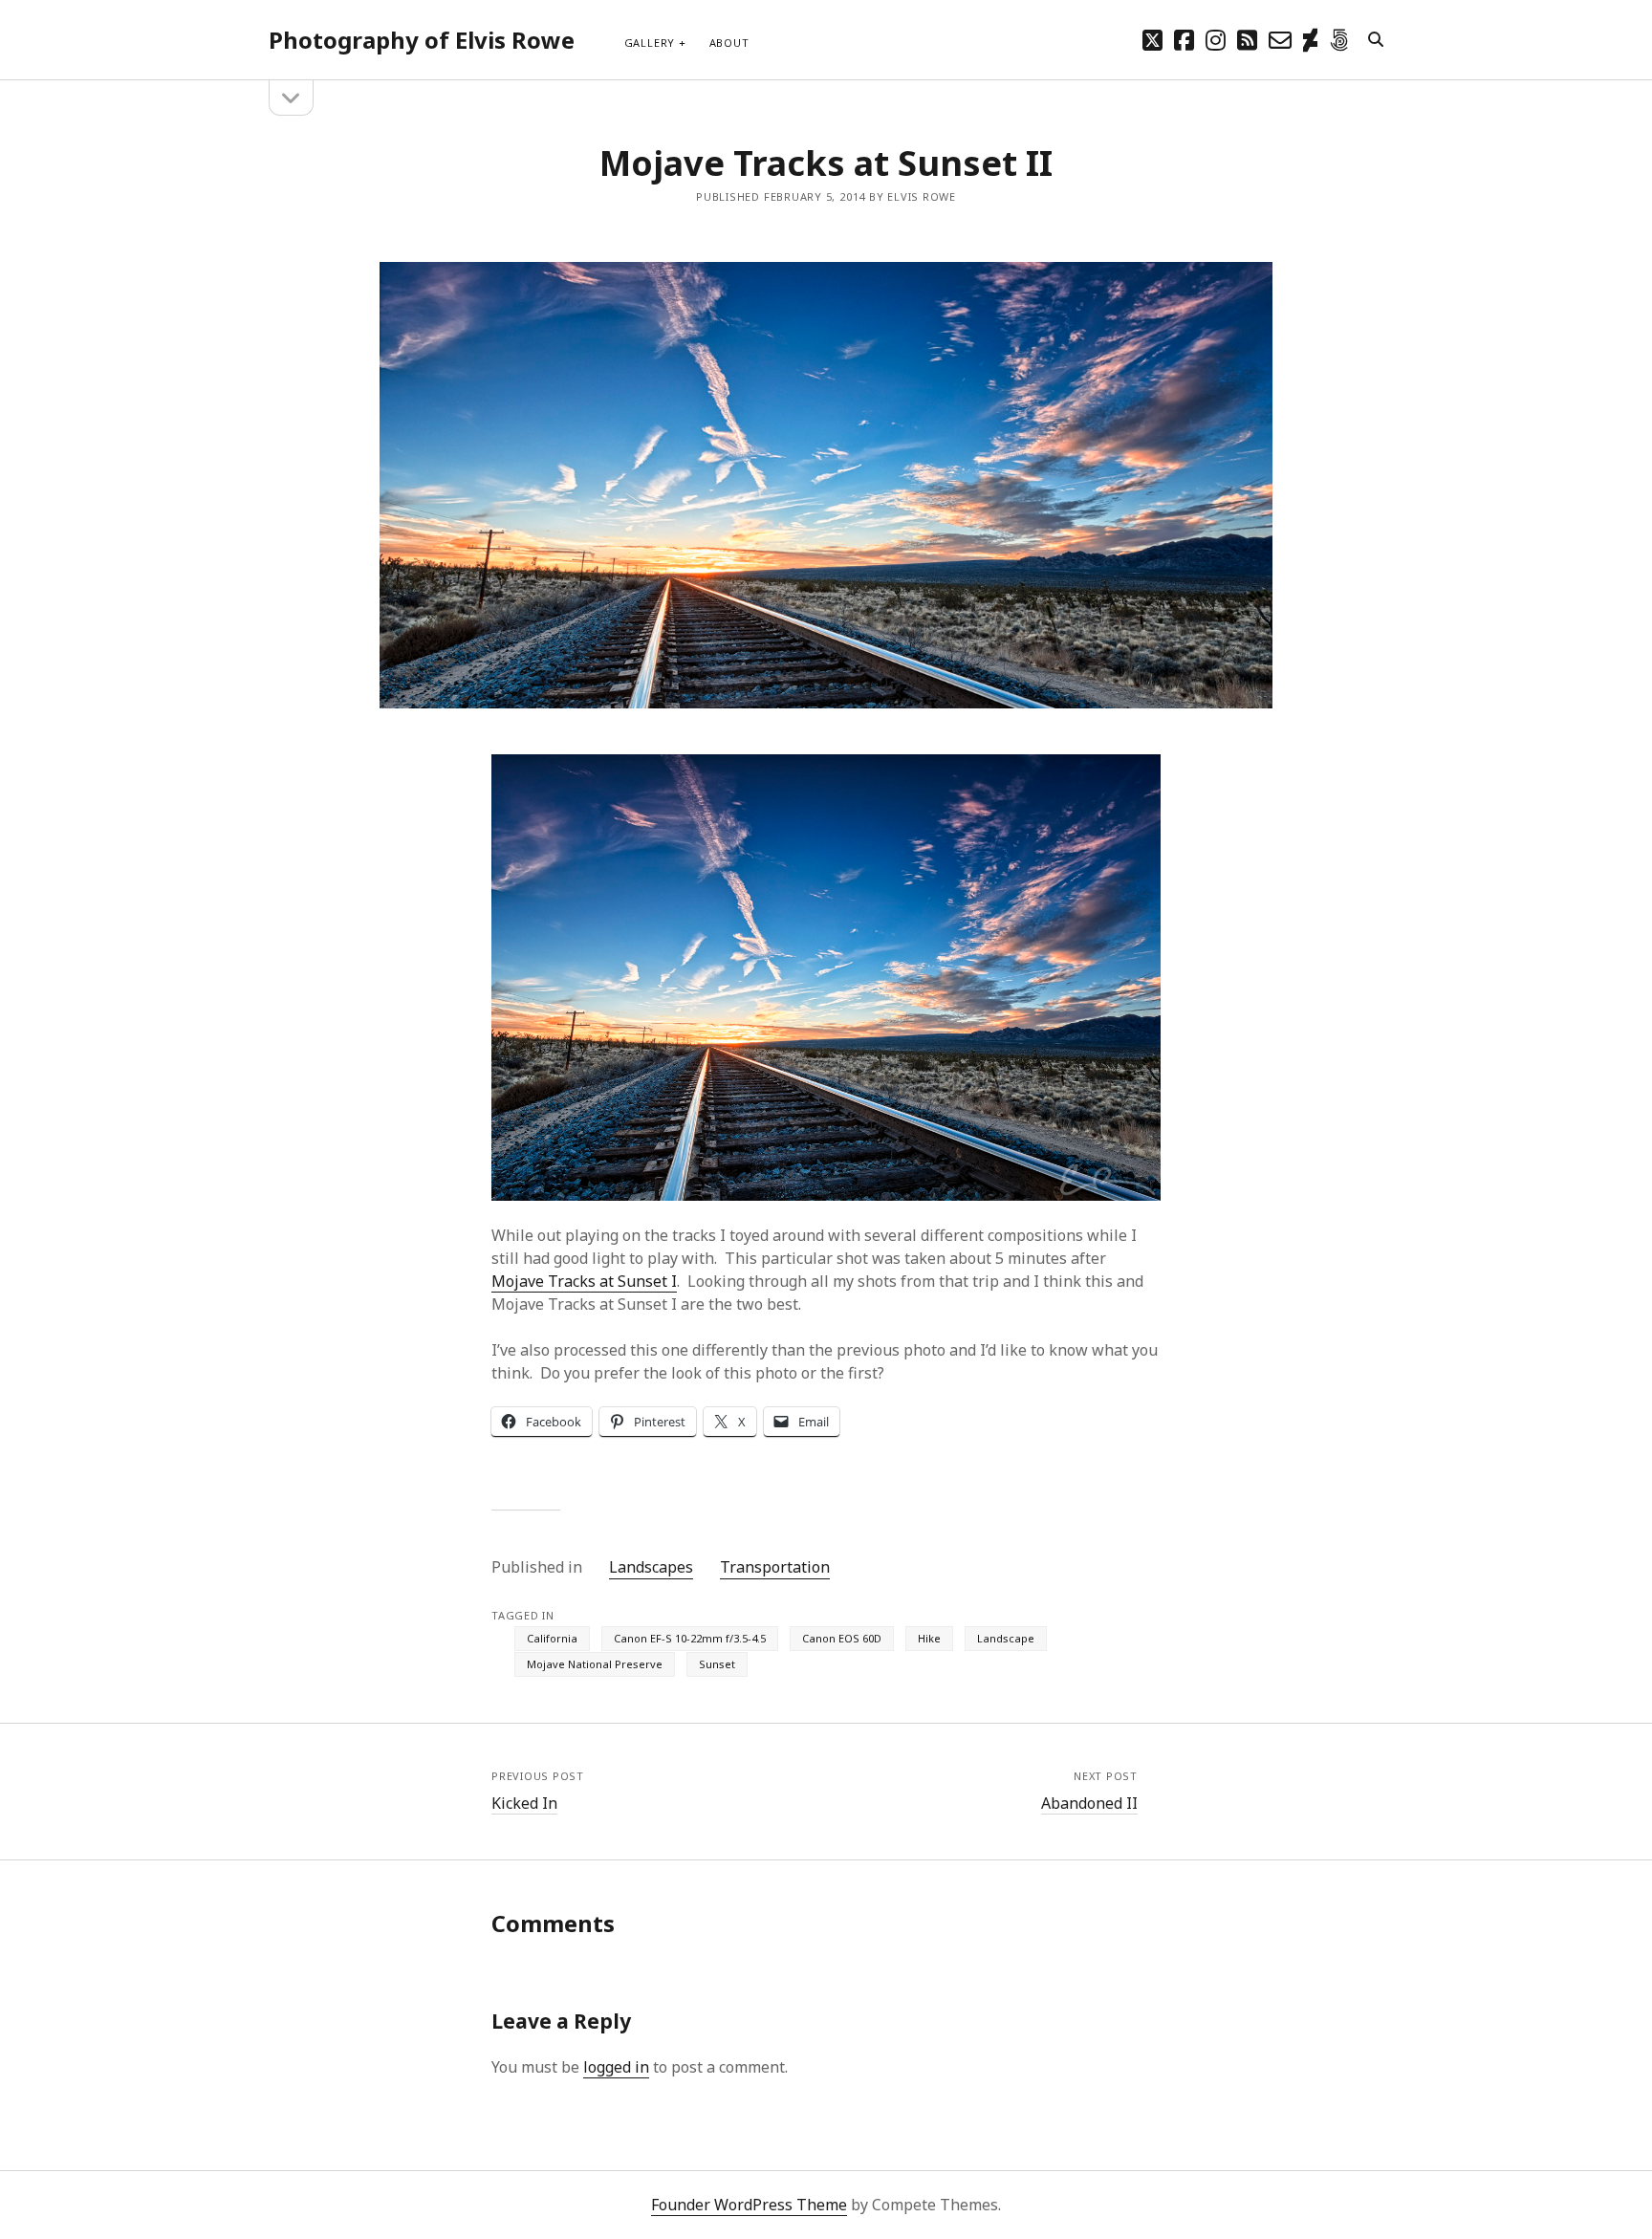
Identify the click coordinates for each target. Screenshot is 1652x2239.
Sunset (717, 1664)
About (729, 43)
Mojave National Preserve (595, 1664)
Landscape (1006, 1638)
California (552, 1638)
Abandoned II (1089, 1803)
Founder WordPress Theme (749, 2205)
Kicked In (524, 1803)
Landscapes (651, 1567)
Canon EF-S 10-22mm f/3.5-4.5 (690, 1638)
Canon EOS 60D (842, 1638)
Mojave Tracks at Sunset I (584, 1281)
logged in (616, 2067)
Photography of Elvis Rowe (422, 40)
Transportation (775, 1567)
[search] (1376, 40)
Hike (929, 1638)
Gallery (650, 43)
